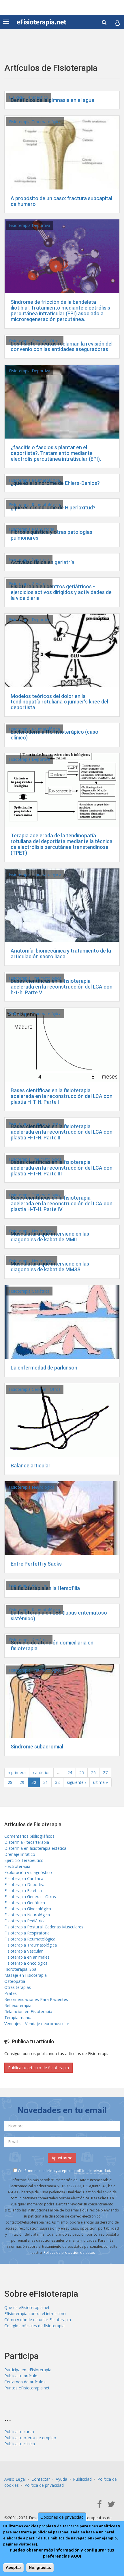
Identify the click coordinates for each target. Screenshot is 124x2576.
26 (93, 1772)
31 (46, 1782)
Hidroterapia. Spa (20, 1969)
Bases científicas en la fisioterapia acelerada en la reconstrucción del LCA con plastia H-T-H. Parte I (62, 1096)
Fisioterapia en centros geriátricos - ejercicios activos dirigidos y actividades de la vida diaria (61, 592)
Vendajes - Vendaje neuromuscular (37, 2024)
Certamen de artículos (25, 2382)
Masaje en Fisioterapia (26, 1975)
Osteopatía (15, 1981)
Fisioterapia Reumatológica (34, 480)
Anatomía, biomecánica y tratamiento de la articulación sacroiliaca (61, 954)
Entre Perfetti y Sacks (36, 1564)
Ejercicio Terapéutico (29, 97)
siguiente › (76, 1782)
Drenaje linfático (20, 1854)
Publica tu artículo (21, 2376)
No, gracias (40, 2567)
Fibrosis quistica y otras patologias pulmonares (51, 535)
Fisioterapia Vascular (28, 1585)
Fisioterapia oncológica (26, 1963)
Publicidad (82, 2479)
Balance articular (31, 1466)
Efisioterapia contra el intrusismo (35, 2314)
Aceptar (13, 2567)
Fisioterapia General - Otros (35, 341)
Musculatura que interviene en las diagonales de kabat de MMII (50, 1237)
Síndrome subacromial (37, 1747)
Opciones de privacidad (62, 2517)
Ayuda (61, 2479)
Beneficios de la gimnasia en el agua (52, 100)
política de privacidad (92, 2171)
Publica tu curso (19, 2432)
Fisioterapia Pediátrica (25, 1921)
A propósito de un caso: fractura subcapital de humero (61, 201)
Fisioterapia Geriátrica (29, 559)
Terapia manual (19, 2018)
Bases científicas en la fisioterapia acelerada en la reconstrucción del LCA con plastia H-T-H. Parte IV (62, 1203)
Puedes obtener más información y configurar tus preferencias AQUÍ (62, 2553)
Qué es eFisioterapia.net (27, 2307)
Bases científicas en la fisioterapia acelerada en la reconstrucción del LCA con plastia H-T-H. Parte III (62, 1168)
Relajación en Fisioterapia (28, 2011)
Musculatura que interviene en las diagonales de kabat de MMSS (50, 1267)
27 (105, 1772)
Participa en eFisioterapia (28, 2370)
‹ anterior (41, 1772)
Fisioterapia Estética (23, 1891)
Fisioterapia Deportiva (30, 225)
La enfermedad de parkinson (44, 1368)
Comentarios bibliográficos (29, 1836)
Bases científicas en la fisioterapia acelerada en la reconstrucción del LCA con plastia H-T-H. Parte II (62, 1132)
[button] (117, 23)
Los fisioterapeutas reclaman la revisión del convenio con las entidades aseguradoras (62, 347)
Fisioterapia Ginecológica (28, 1909)
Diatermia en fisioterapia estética (35, 1848)
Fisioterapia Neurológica (32, 1231)
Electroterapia (17, 1866)
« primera (17, 1772)
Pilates (11, 1993)
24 (70, 1772)
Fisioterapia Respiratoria (32, 529)
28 (10, 1782)
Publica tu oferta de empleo (30, 2438)
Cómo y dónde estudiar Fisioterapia (38, 2320)
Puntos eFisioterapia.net (27, 2388)
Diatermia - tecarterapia (27, 1842)
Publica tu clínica (20, 2444)
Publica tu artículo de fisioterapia (38, 2068)
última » (100, 1782)
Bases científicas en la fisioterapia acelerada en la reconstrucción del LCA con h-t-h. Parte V (62, 987)
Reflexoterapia (18, 2005)
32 (57, 1782)
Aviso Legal (15, 2479)
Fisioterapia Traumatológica (35, 122)
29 (22, 1782)
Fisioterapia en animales (27, 1957)
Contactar (41, 2479)
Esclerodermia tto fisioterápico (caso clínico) (55, 735)
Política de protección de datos (69, 2252)
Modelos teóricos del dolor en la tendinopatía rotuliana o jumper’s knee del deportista (59, 702)
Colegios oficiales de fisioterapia (34, 2326)
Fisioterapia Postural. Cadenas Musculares (44, 1927)
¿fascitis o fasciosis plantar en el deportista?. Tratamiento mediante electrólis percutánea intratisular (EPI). (56, 453)
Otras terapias (18, 1987)
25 (82, 1772)
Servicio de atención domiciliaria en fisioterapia (52, 1645)
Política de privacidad (44, 2485)
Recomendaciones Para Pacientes (36, 1999)
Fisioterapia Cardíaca (24, 1878)
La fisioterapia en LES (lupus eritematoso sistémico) (59, 1616)
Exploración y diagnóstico (28, 1872)
